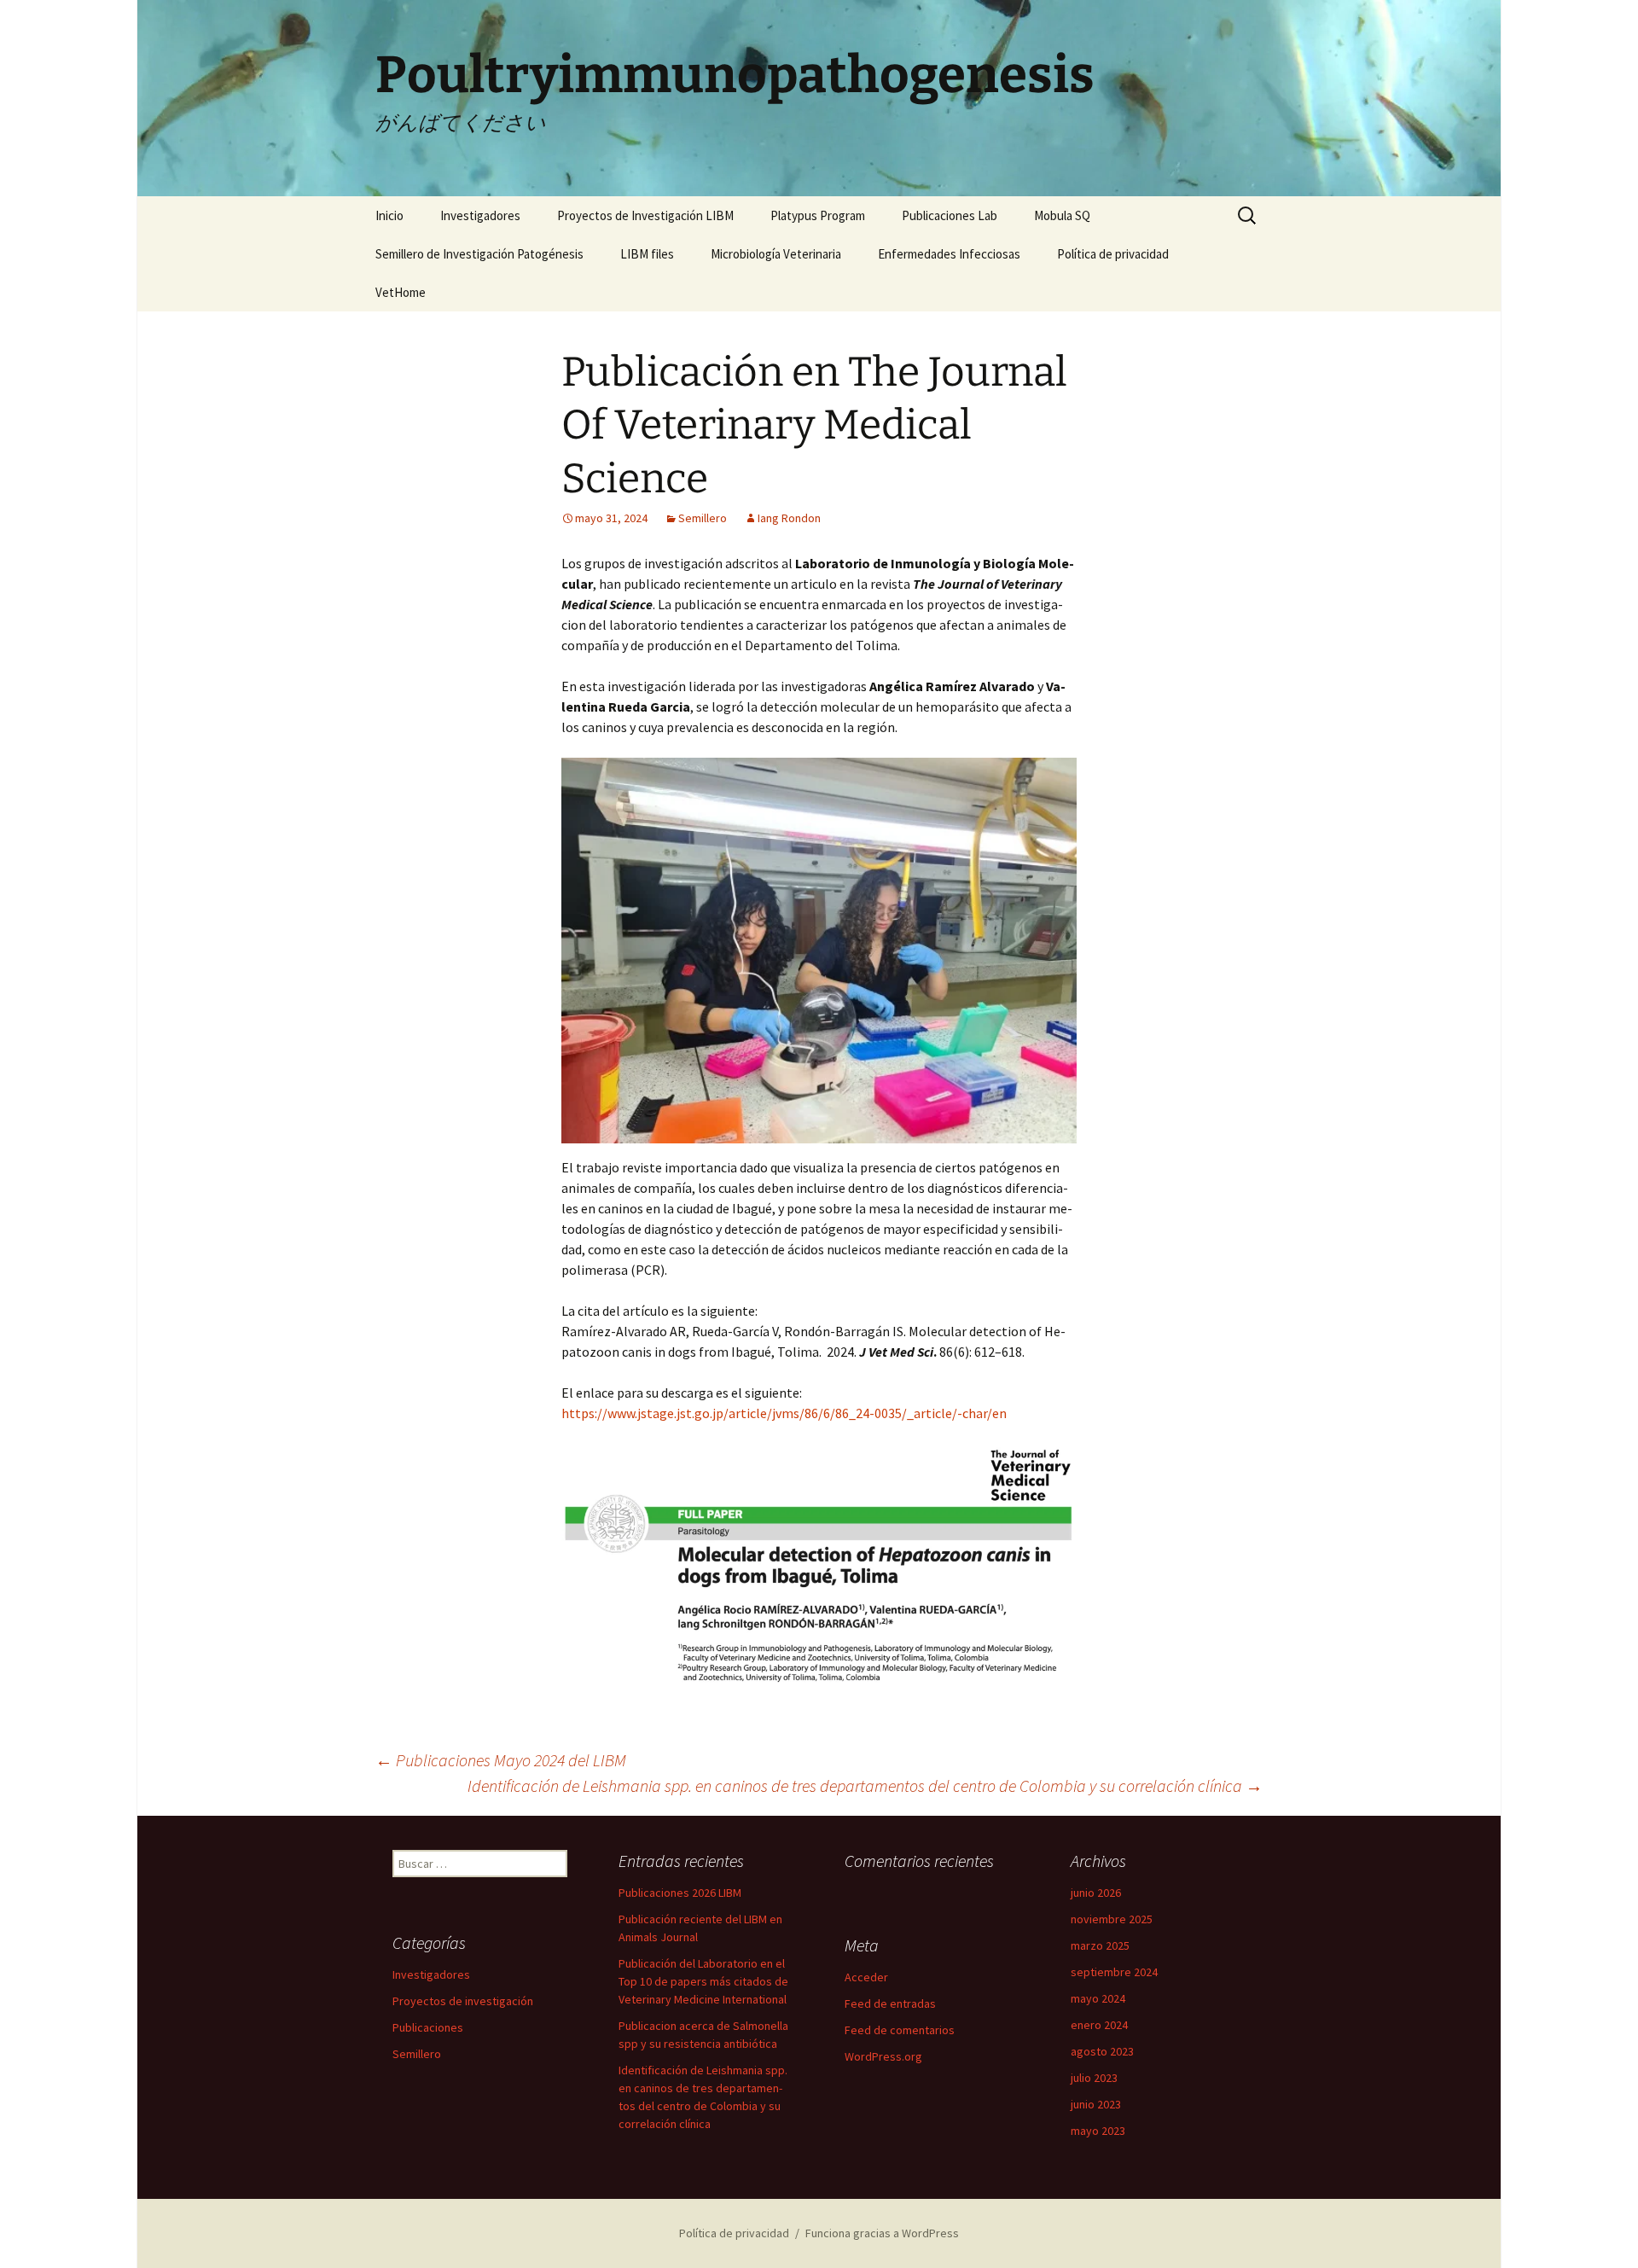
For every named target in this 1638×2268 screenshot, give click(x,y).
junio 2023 (1096, 2104)
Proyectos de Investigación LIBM (645, 215)
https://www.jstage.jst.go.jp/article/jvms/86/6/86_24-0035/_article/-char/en (784, 1413)
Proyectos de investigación (463, 2001)
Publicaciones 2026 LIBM (680, 1893)
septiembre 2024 (1114, 1972)
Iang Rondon (789, 518)
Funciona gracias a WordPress (882, 2233)
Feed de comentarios (900, 2030)
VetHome (401, 292)
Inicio (389, 215)
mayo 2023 (1098, 2131)
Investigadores (480, 215)
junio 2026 (1096, 1893)
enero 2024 (1099, 2025)
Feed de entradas (890, 2003)
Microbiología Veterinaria (776, 254)
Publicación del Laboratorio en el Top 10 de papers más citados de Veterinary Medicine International (703, 1981)
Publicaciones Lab (950, 215)
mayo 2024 (1098, 1998)
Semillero (703, 518)
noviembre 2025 (1112, 1919)
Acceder (866, 1977)
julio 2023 (1094, 2078)
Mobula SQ (1062, 215)
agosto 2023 (1102, 2051)
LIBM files (647, 254)
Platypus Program (818, 215)
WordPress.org (883, 2056)
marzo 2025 (1100, 1945)
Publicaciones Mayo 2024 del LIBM (501, 1760)
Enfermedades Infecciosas (949, 254)
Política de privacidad (1113, 254)
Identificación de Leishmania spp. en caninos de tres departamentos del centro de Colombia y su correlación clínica (865, 1785)
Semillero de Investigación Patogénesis (479, 254)
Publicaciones (428, 2027)
